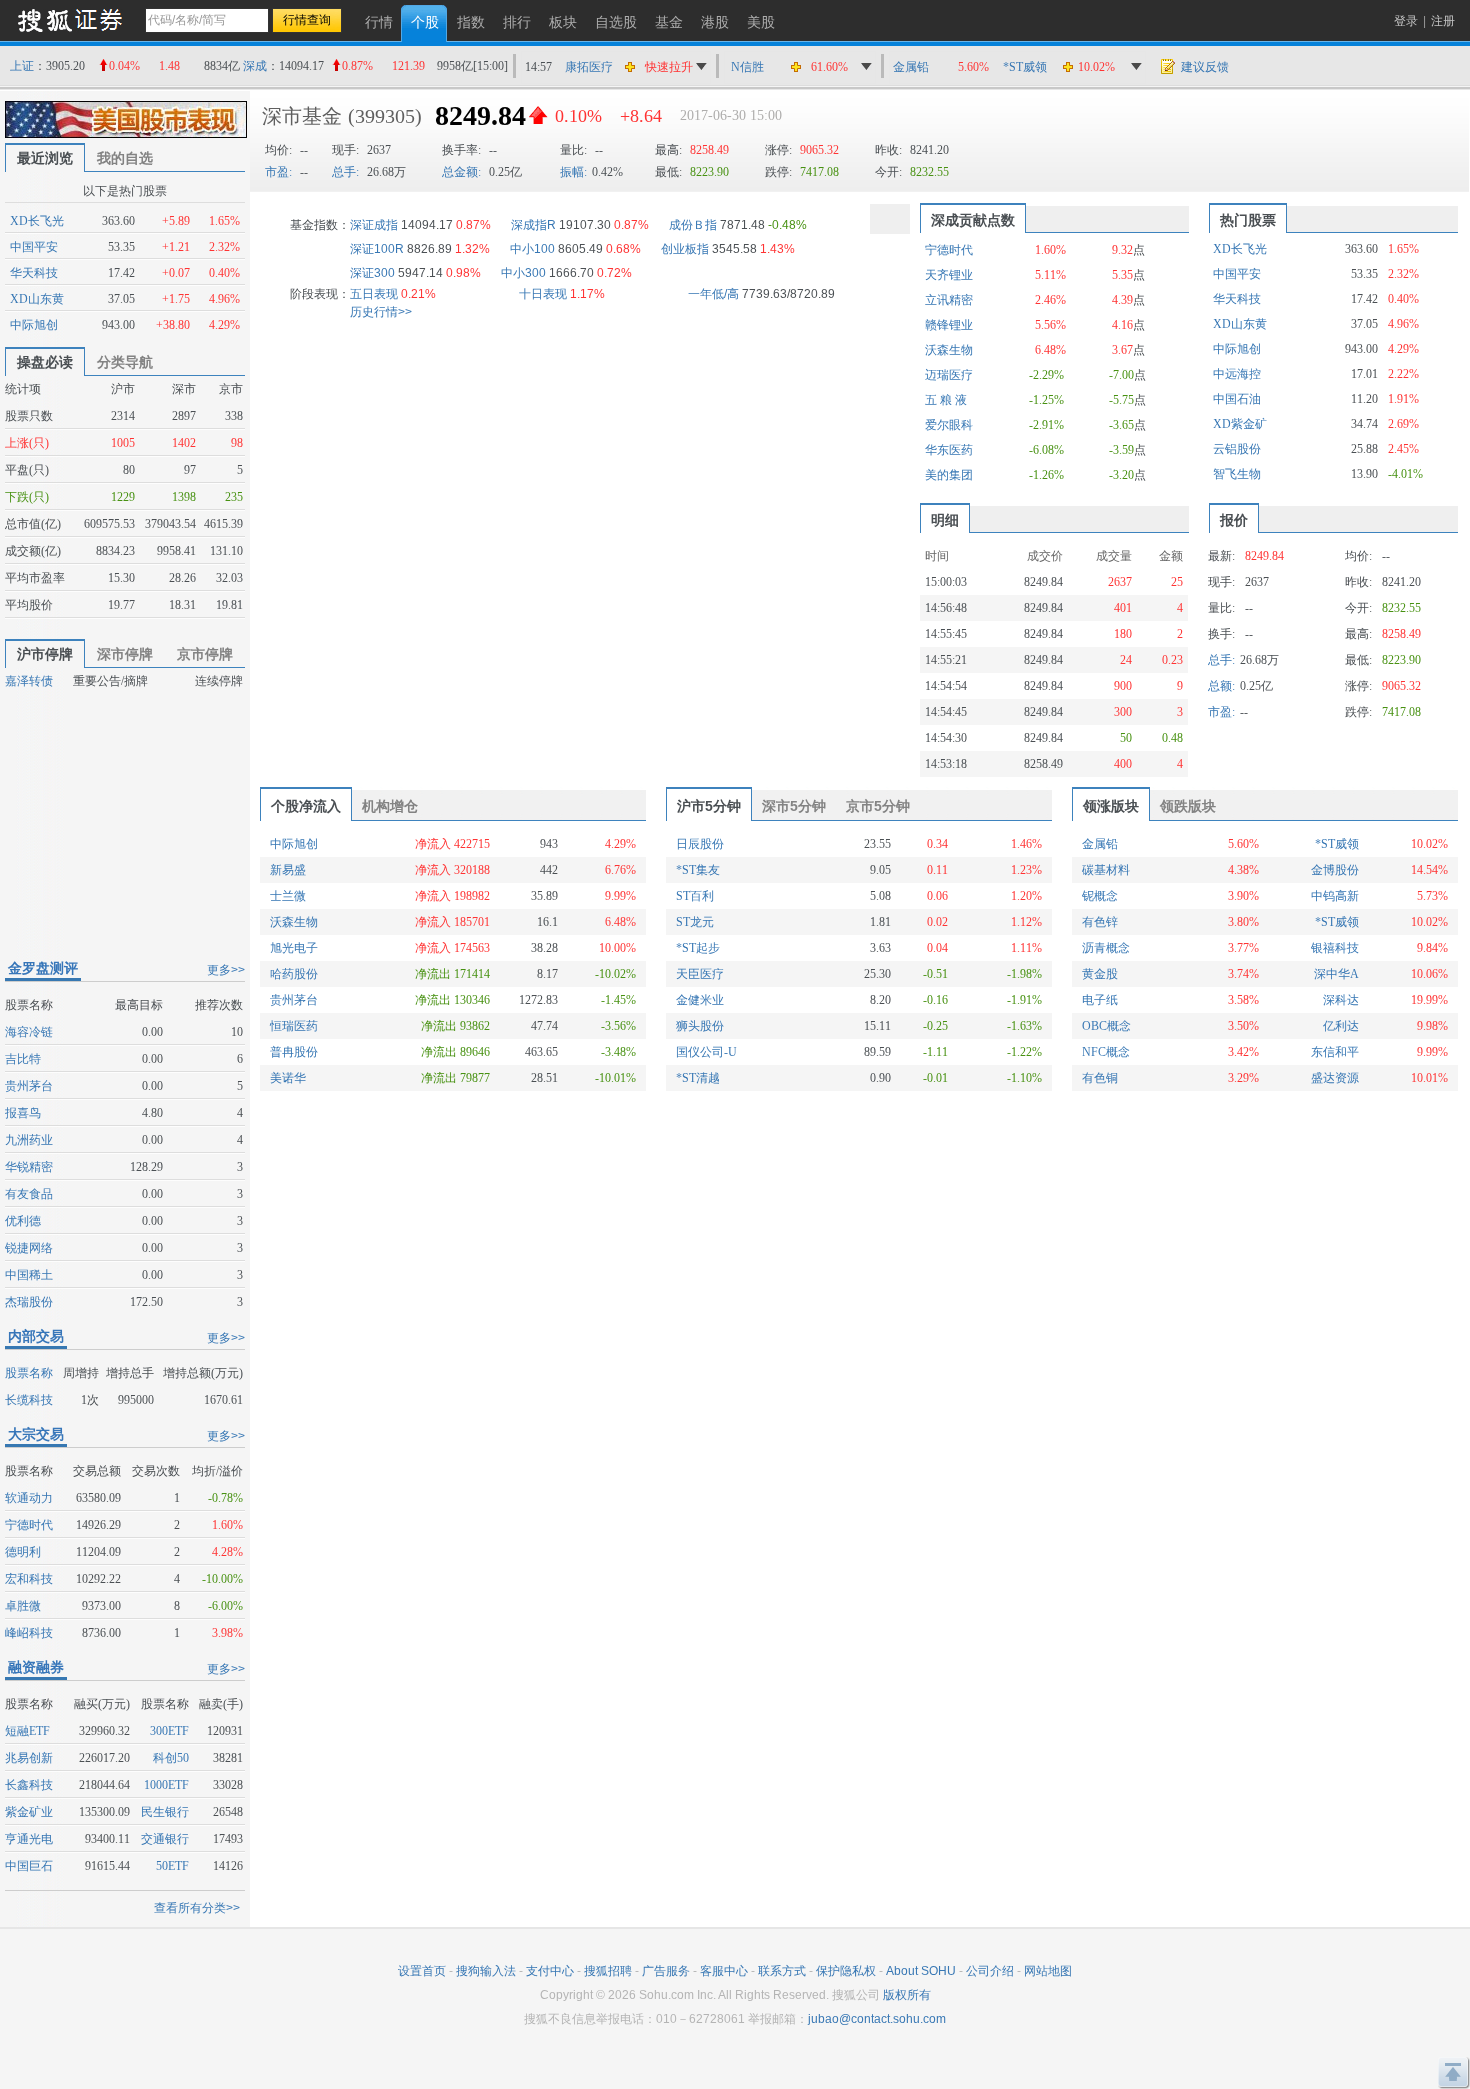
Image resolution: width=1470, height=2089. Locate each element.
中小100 (532, 249)
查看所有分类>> (197, 1908)
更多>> (226, 970)
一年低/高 (713, 294)
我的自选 (125, 158)
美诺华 (288, 1078)
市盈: (278, 172)
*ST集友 (698, 870)
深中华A (1336, 974)
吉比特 (23, 1059)
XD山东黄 (37, 299)
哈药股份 (294, 974)
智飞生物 (1237, 474)
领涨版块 (1111, 806)
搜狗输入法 (486, 1971)
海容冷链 (29, 1032)
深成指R (533, 225)
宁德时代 (29, 1525)
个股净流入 (306, 806)
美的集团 (949, 475)
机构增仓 (390, 806)
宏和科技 (29, 1579)
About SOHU (921, 1971)
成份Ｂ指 (693, 225)
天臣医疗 (700, 974)
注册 (1443, 21)
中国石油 (1237, 399)
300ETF (169, 1731)
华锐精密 (29, 1167)
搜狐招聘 (608, 1971)
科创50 (171, 1758)
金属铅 (911, 67)
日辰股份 (700, 844)
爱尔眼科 (949, 425)
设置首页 (422, 1971)
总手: (345, 172)
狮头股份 (700, 1026)
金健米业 (700, 1000)
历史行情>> (381, 312)
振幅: (573, 172)
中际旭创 (34, 325)
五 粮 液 (946, 400)
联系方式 (782, 1971)
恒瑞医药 (294, 1026)
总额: (1221, 686)
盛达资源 (1335, 1078)
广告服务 (666, 1971)
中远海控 (1237, 374)
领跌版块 (1188, 806)
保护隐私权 (846, 1971)
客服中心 (724, 1971)
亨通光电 (29, 1839)
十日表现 (543, 294)
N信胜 (747, 67)
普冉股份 (294, 1052)
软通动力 (29, 1498)
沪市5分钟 (709, 806)
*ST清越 (698, 1078)
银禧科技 (1335, 948)
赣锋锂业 (949, 325)
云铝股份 (1237, 449)
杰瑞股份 (29, 1302)
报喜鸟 (23, 1113)
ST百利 (695, 896)
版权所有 (907, 1995)
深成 (255, 66)
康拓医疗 (589, 67)
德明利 (23, 1552)
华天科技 (34, 273)
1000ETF (166, 1785)
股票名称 (29, 1373)
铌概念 (1100, 896)
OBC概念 (1106, 1026)
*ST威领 (1025, 67)
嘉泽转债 (29, 681)
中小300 (523, 273)
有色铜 (1100, 1078)
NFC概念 (1106, 1052)
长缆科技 (29, 1400)
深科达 (1341, 1000)
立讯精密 (949, 300)
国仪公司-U (706, 1052)
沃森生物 (949, 350)
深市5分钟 (794, 806)
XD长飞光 (37, 221)
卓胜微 (23, 1606)
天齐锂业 (949, 275)
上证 (22, 66)
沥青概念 (1106, 948)
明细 (945, 520)
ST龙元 (695, 922)
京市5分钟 (878, 806)
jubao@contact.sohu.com (877, 2019)
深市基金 (302, 116)
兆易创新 (29, 1758)
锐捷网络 (29, 1248)
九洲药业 (29, 1140)
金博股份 (1335, 870)
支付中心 (550, 1971)
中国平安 (34, 247)
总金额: (461, 172)
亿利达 (1341, 1026)
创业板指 (685, 249)
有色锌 (1100, 922)
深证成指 (374, 225)
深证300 (372, 273)
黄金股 (1100, 974)
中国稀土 (29, 1275)
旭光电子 (294, 948)
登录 (1406, 21)
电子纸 (1100, 1000)
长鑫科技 (29, 1785)
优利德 (23, 1221)
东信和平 (1335, 1052)
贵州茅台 (29, 1086)
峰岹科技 (29, 1633)
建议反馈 (1205, 67)
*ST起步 (698, 948)
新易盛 (288, 870)
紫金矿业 (29, 1812)
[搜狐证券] (70, 19)
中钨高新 (1335, 896)
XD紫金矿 (1240, 424)
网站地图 (1048, 1971)
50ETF (172, 1866)
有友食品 (29, 1194)
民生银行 (165, 1812)
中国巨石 (29, 1866)
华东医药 (949, 450)
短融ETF (27, 1731)
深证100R (377, 249)
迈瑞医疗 (949, 375)
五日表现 (374, 294)
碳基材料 (1106, 870)
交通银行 (165, 1839)
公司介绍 (990, 1971)
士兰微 (288, 896)
